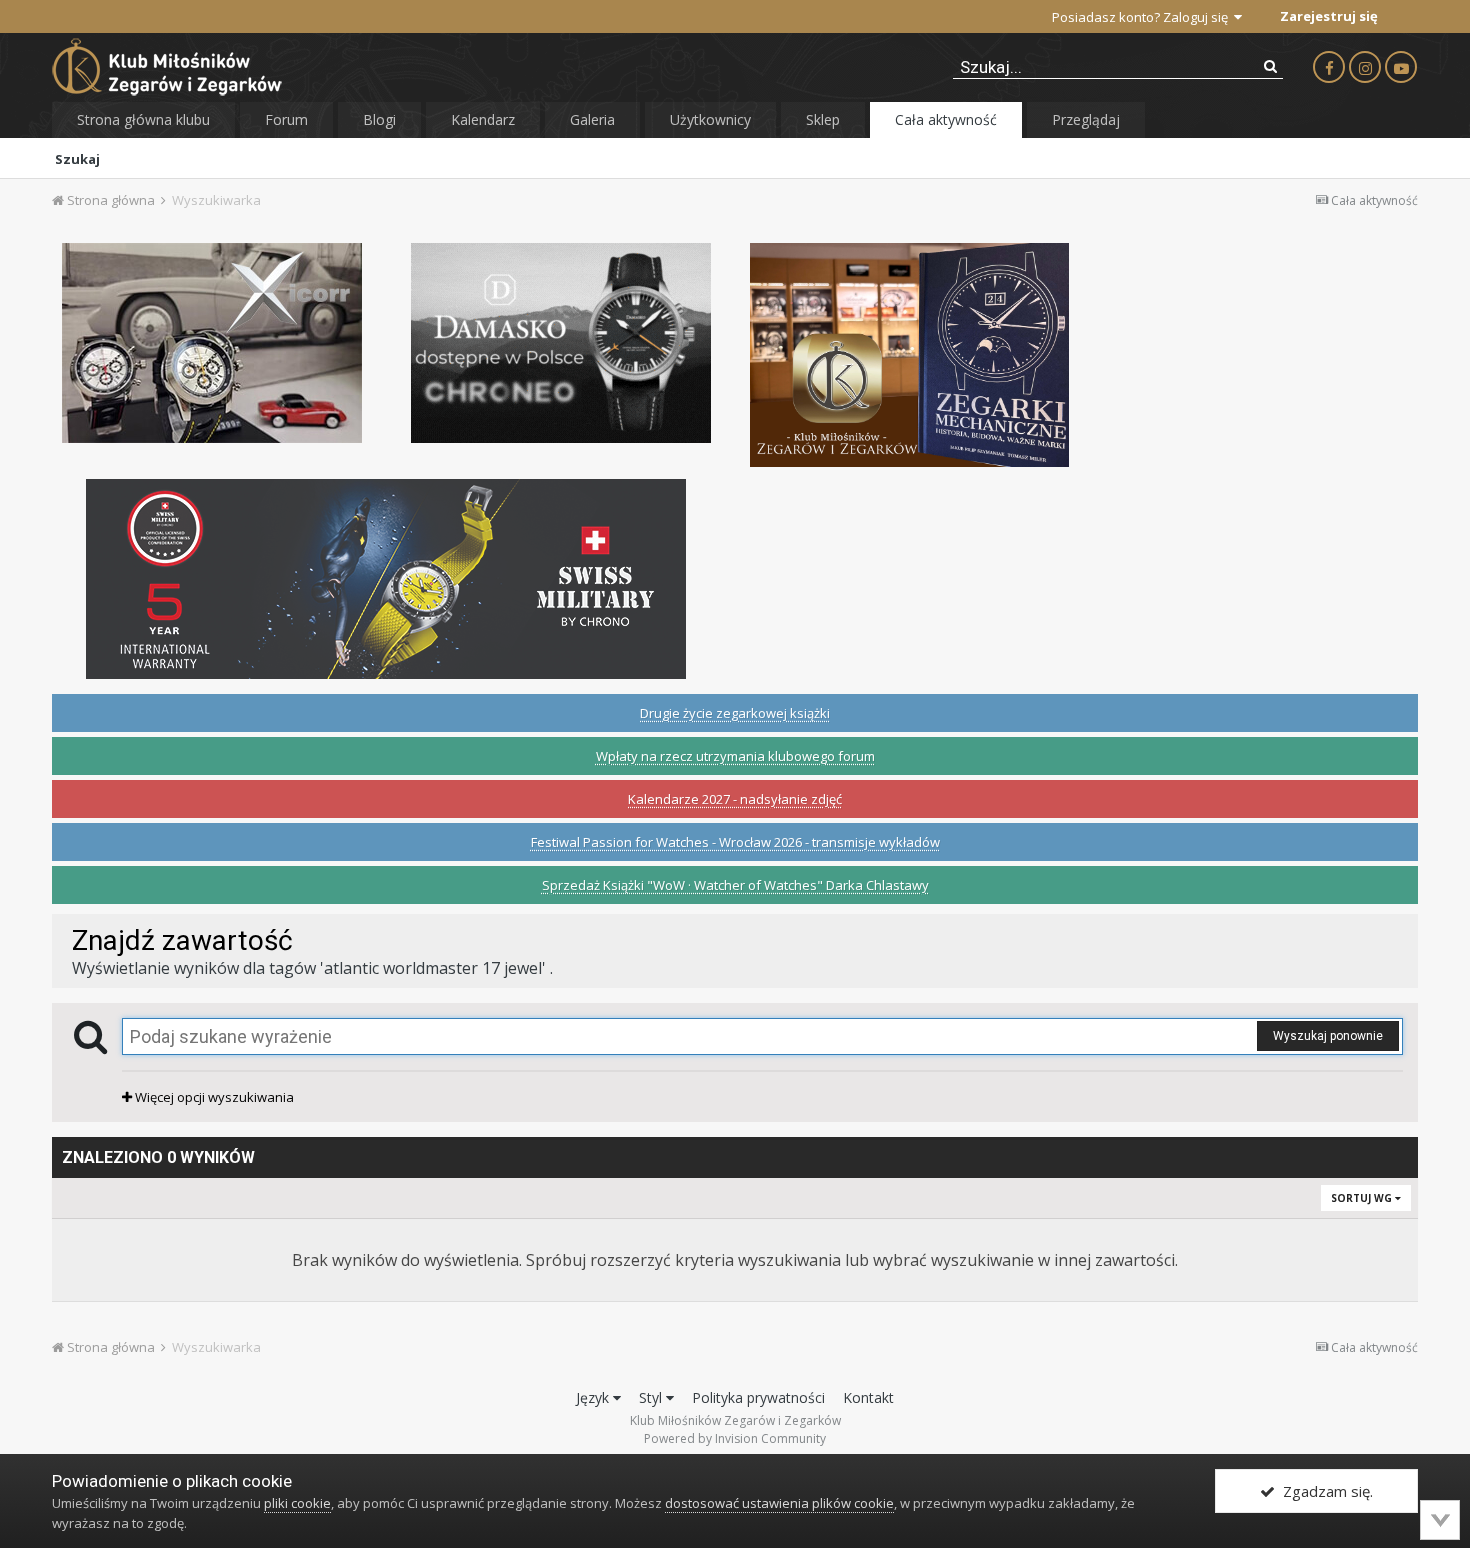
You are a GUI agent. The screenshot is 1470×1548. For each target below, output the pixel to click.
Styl (652, 1397)
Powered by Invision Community (735, 1438)
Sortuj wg (1363, 1198)
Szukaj (77, 159)
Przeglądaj (1086, 119)
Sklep (823, 119)
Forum (286, 119)
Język (594, 1397)
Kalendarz (483, 119)
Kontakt (868, 1397)
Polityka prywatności (758, 1397)
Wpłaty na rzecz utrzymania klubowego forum (735, 756)
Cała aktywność (946, 119)
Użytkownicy (710, 119)
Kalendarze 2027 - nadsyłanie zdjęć (735, 799)
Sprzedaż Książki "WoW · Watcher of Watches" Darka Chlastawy (735, 885)
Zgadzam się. (1324, 1491)
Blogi (379, 119)
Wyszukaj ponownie (1328, 1036)
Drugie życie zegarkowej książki (735, 713)
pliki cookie (297, 1503)
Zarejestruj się (1329, 16)
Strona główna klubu (143, 119)
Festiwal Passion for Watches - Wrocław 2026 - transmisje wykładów (735, 842)
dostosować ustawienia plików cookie (779, 1503)
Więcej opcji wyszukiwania (213, 1097)
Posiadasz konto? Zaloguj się (1143, 17)
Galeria (592, 119)
